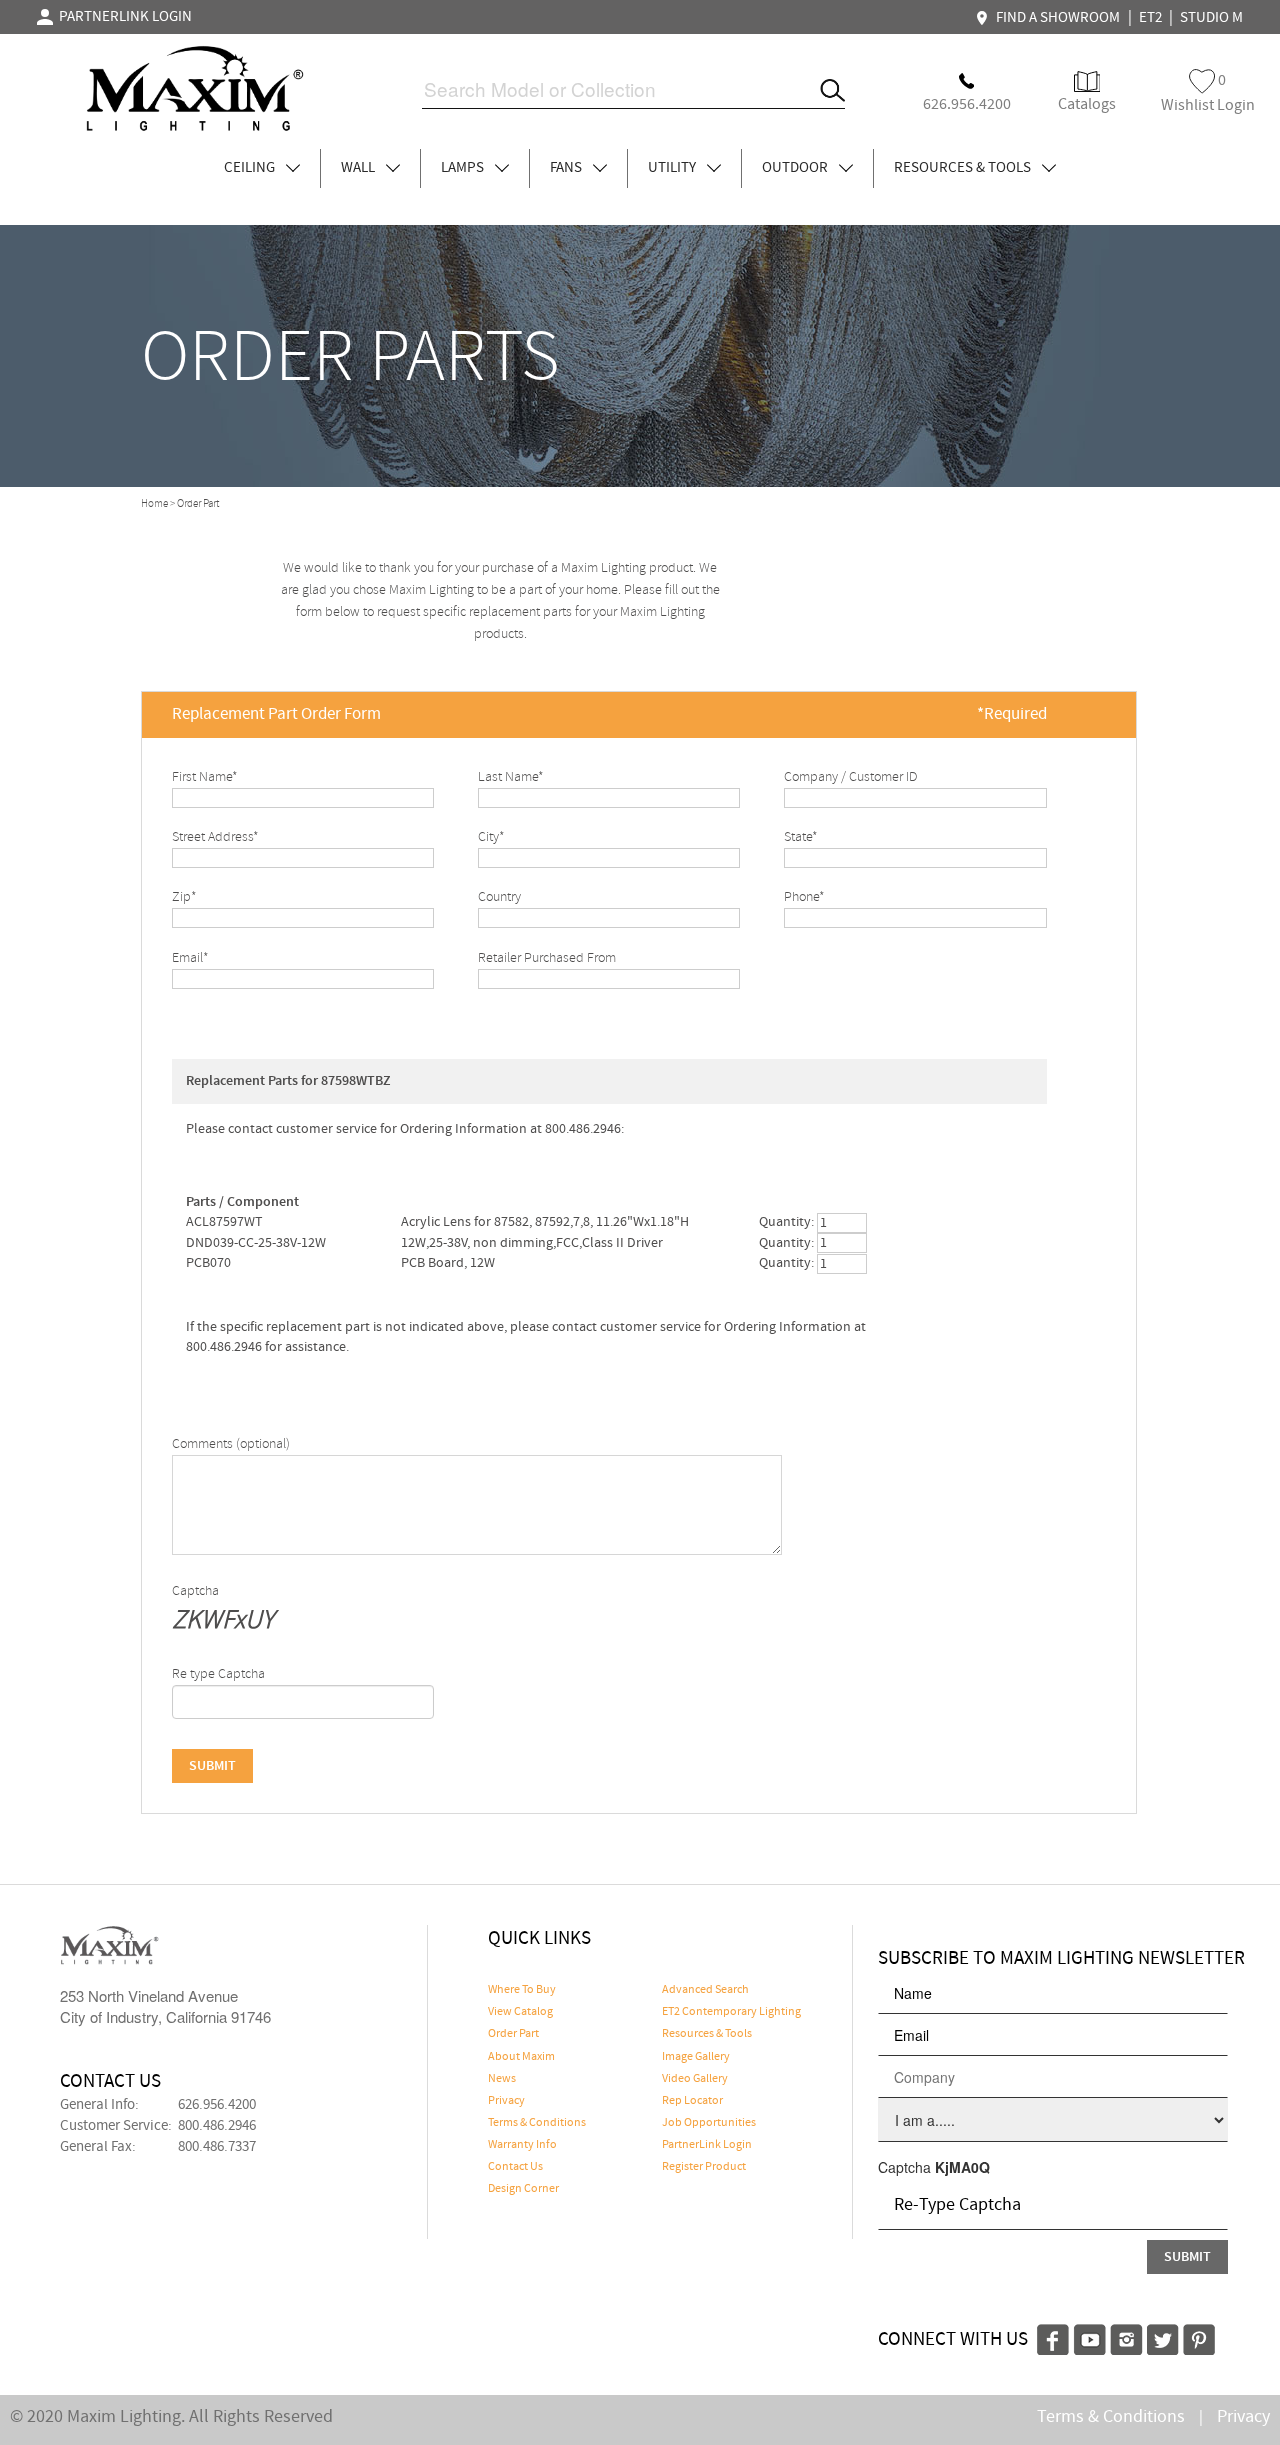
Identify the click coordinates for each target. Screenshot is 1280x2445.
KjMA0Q (962, 2167)
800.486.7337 (217, 2147)
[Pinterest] (1199, 2337)
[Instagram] (1126, 2337)
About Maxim (521, 2057)
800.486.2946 (217, 2126)
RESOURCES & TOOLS (964, 168)
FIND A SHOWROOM (1055, 18)
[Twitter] (1163, 2337)
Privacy (506, 2101)
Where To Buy (522, 1990)
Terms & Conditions (537, 2123)
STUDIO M (1211, 18)
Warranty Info (522, 2145)
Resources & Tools (707, 2034)
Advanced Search (705, 1990)
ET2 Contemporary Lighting (731, 2012)
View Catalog (520, 2012)
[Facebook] (1053, 2337)
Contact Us (515, 2167)
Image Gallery (696, 2057)
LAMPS (464, 168)
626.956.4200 (217, 2105)
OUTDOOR (796, 168)
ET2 (1150, 18)
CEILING (251, 168)
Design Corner (523, 2189)
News (502, 2079)
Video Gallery (695, 2079)
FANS (567, 168)
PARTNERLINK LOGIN (122, 17)
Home (154, 504)
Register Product (704, 2167)
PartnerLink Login (707, 2145)
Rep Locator (692, 2101)
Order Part (513, 2034)
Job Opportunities (709, 2123)
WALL (359, 168)
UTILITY (673, 168)
